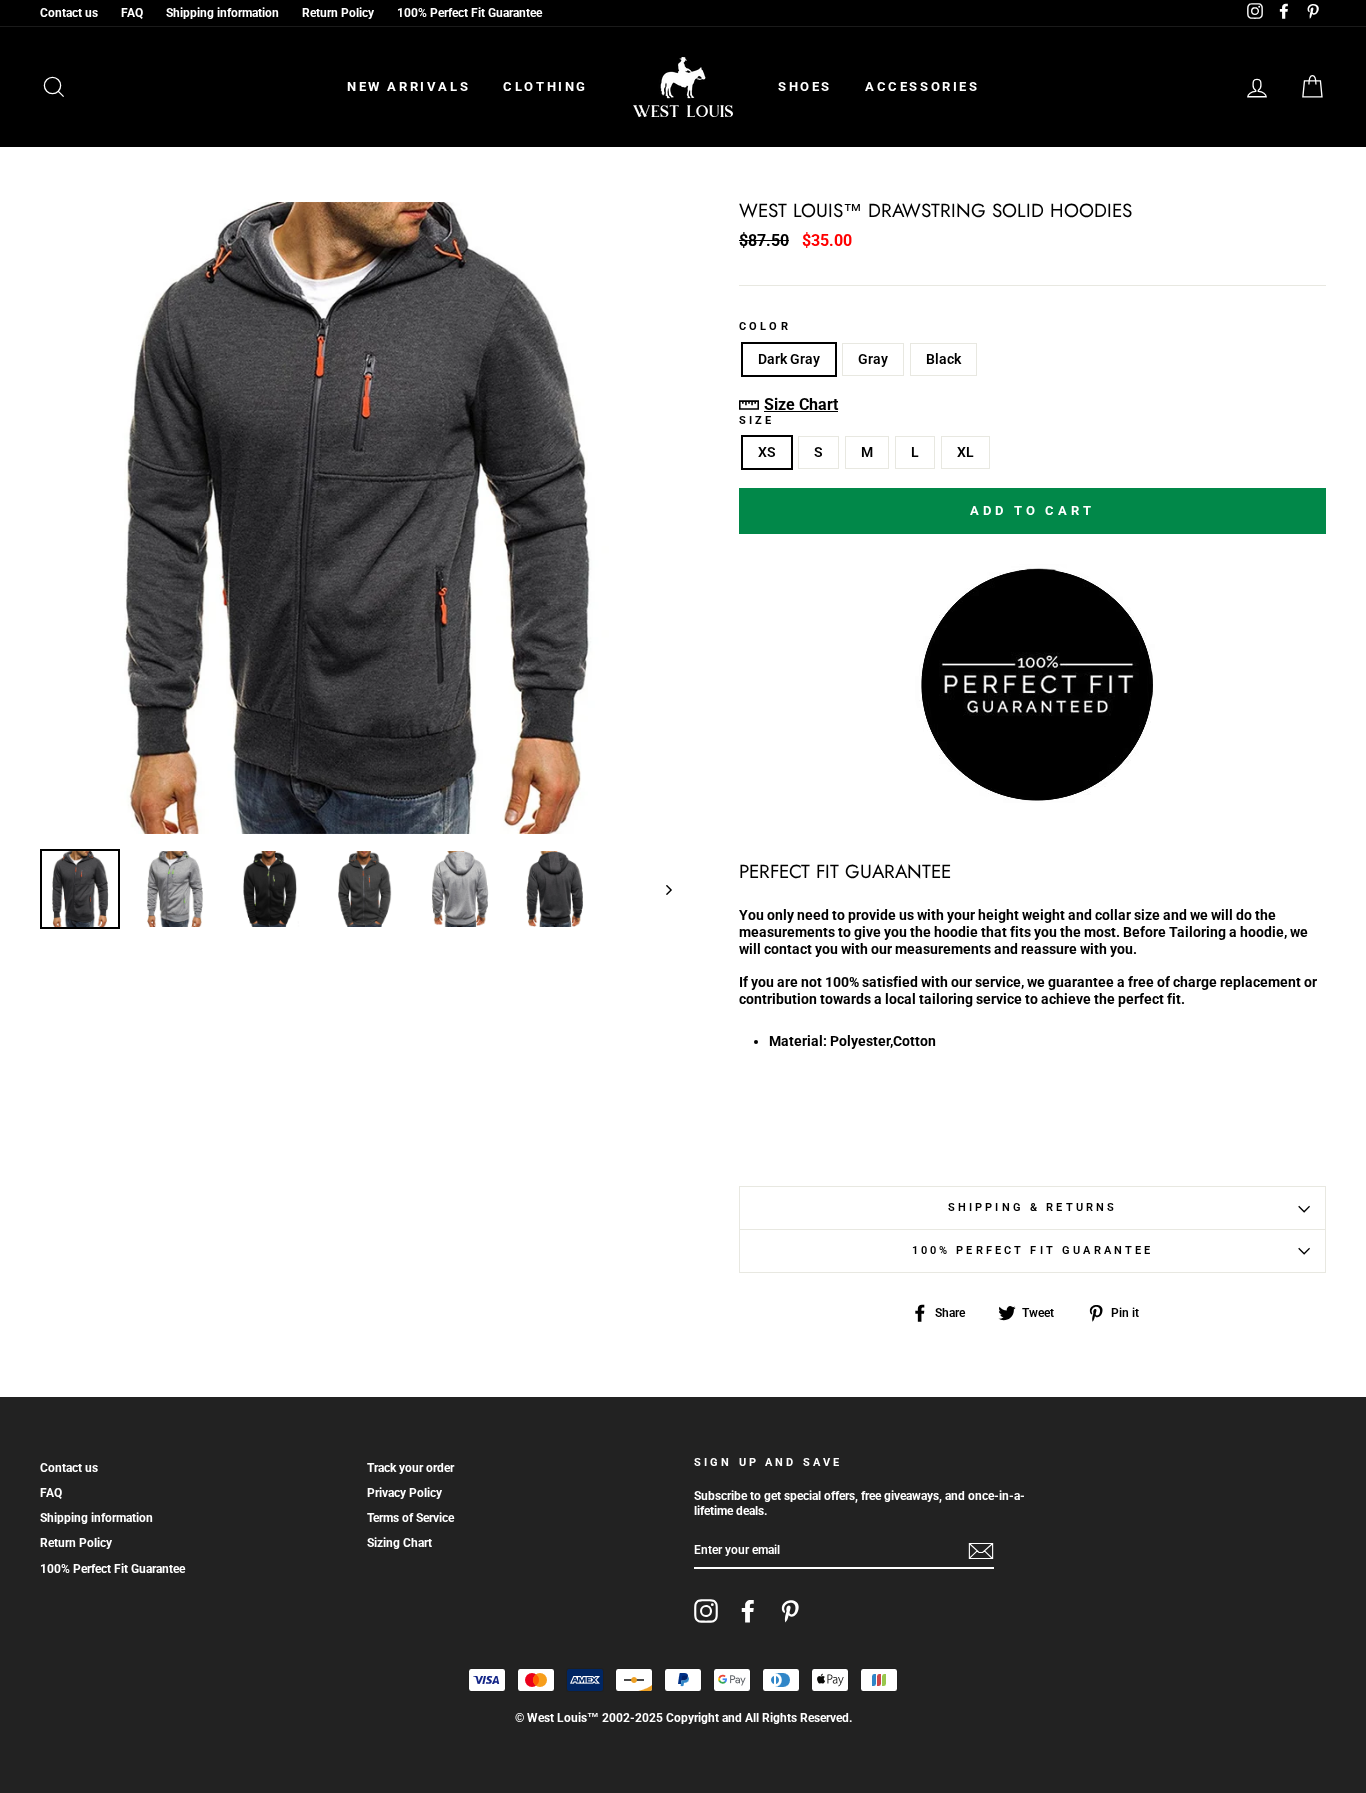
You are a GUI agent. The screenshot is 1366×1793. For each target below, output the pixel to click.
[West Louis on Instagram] (706, 1611)
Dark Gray (789, 359)
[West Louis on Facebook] (748, 1611)
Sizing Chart (399, 1543)
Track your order (410, 1468)
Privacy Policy (404, 1493)
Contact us (69, 13)
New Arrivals (408, 86)
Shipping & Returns (1033, 1207)
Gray (873, 359)
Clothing (545, 86)
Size (757, 421)
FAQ (132, 13)
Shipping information (222, 13)
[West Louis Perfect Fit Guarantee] (1032, 683)
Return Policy (338, 13)
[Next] (659, 889)
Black (943, 359)
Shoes (805, 86)
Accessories (922, 86)
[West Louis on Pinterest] (790, 1611)
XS (767, 452)
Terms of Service (410, 1518)
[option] (356, 518)
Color (765, 327)
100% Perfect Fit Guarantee (469, 13)
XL (965, 452)
